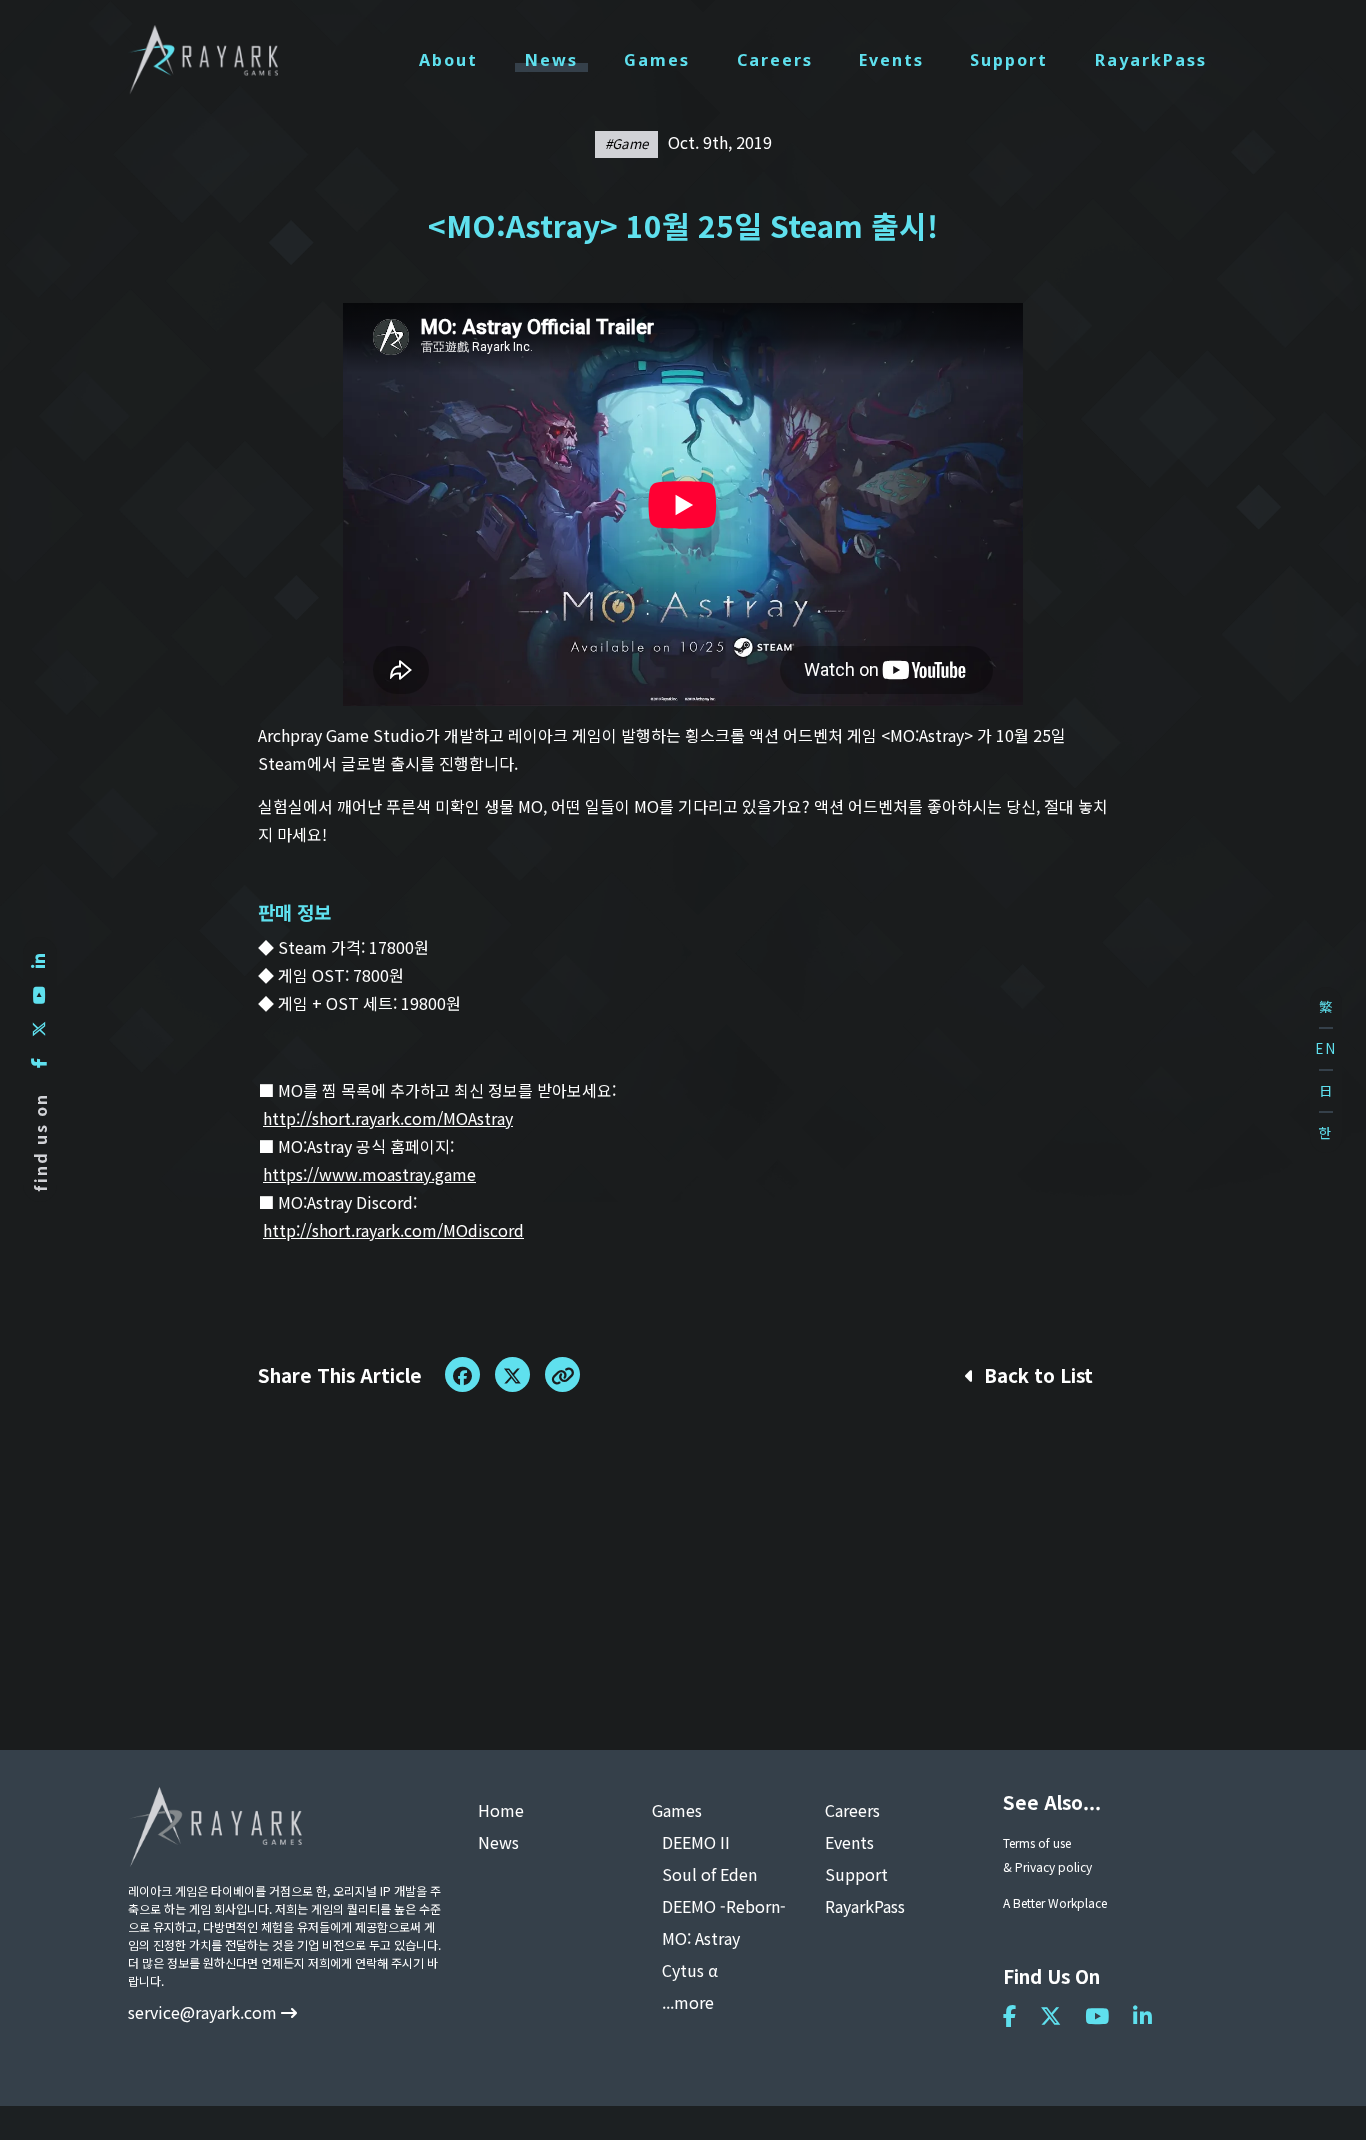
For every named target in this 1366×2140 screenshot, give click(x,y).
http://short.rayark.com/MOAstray (388, 1118)
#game (626, 143)
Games (657, 60)
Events (891, 60)
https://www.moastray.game (369, 1174)
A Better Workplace (1055, 1902)
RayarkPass (1151, 60)
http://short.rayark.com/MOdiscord (393, 1230)
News (551, 60)
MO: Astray (701, 1938)
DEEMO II (696, 1842)
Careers (775, 60)
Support (1009, 60)
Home (501, 1810)
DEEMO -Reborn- (724, 1906)
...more (688, 2002)
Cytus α (690, 1970)
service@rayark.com (204, 2012)
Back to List (1036, 1374)
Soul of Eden (709, 1874)
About (448, 60)
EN (1326, 1048)
